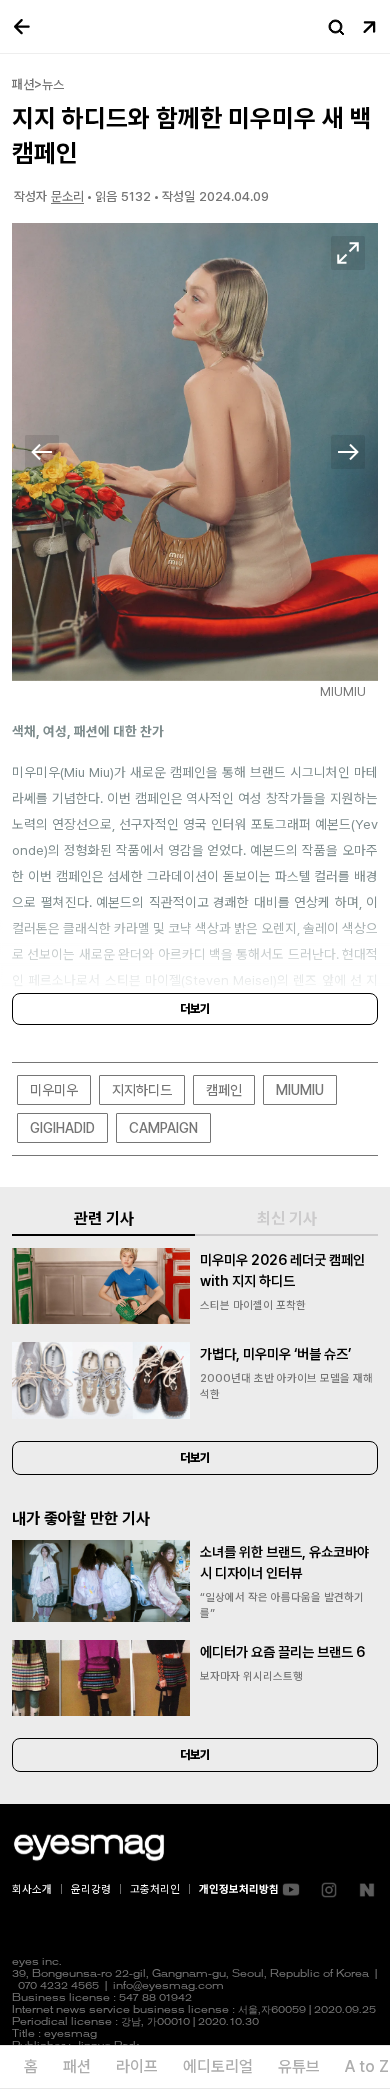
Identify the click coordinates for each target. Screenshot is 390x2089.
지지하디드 (142, 1090)
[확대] (348, 253)
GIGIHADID (62, 1128)
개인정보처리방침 (239, 1889)
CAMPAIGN (163, 1128)
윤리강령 (91, 1889)
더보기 (195, 1009)
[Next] (348, 452)
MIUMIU (300, 1090)
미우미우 (54, 1090)
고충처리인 (155, 1889)
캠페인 (224, 1090)
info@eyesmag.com (168, 1986)
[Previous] (42, 452)
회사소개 (32, 1889)
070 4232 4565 (58, 1986)
